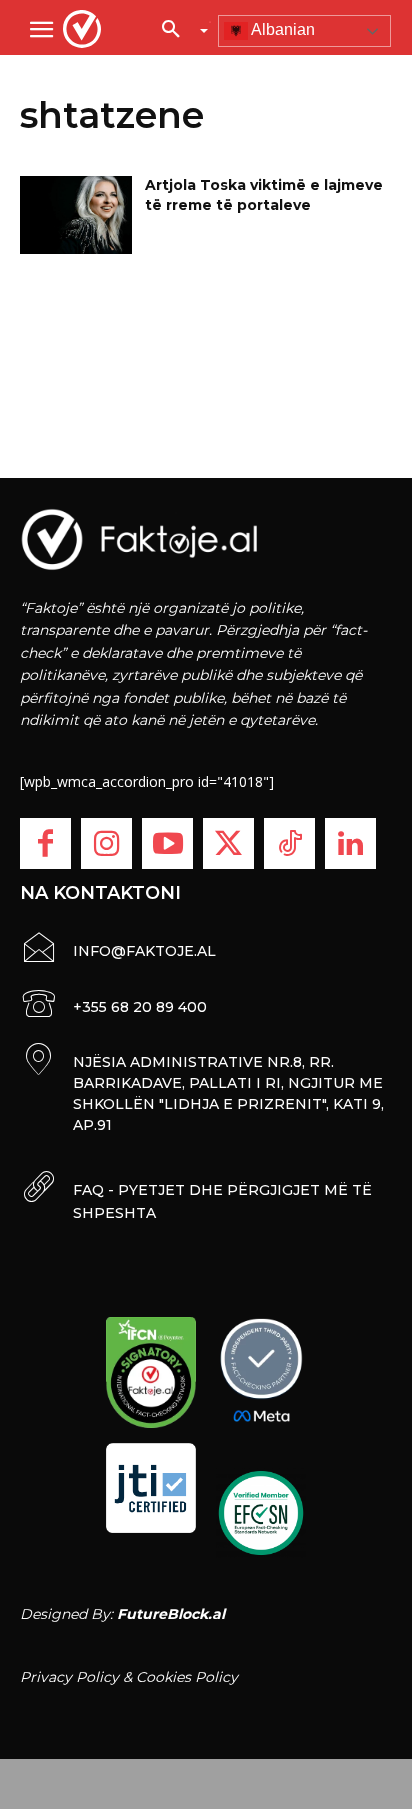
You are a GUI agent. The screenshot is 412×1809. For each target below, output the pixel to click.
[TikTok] (289, 843)
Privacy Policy (69, 1677)
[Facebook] (45, 843)
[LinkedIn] (350, 843)
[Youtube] (167, 843)
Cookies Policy (187, 1677)
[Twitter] (228, 843)
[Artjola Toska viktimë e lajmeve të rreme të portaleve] (76, 215)
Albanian (281, 29)
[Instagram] (106, 843)
